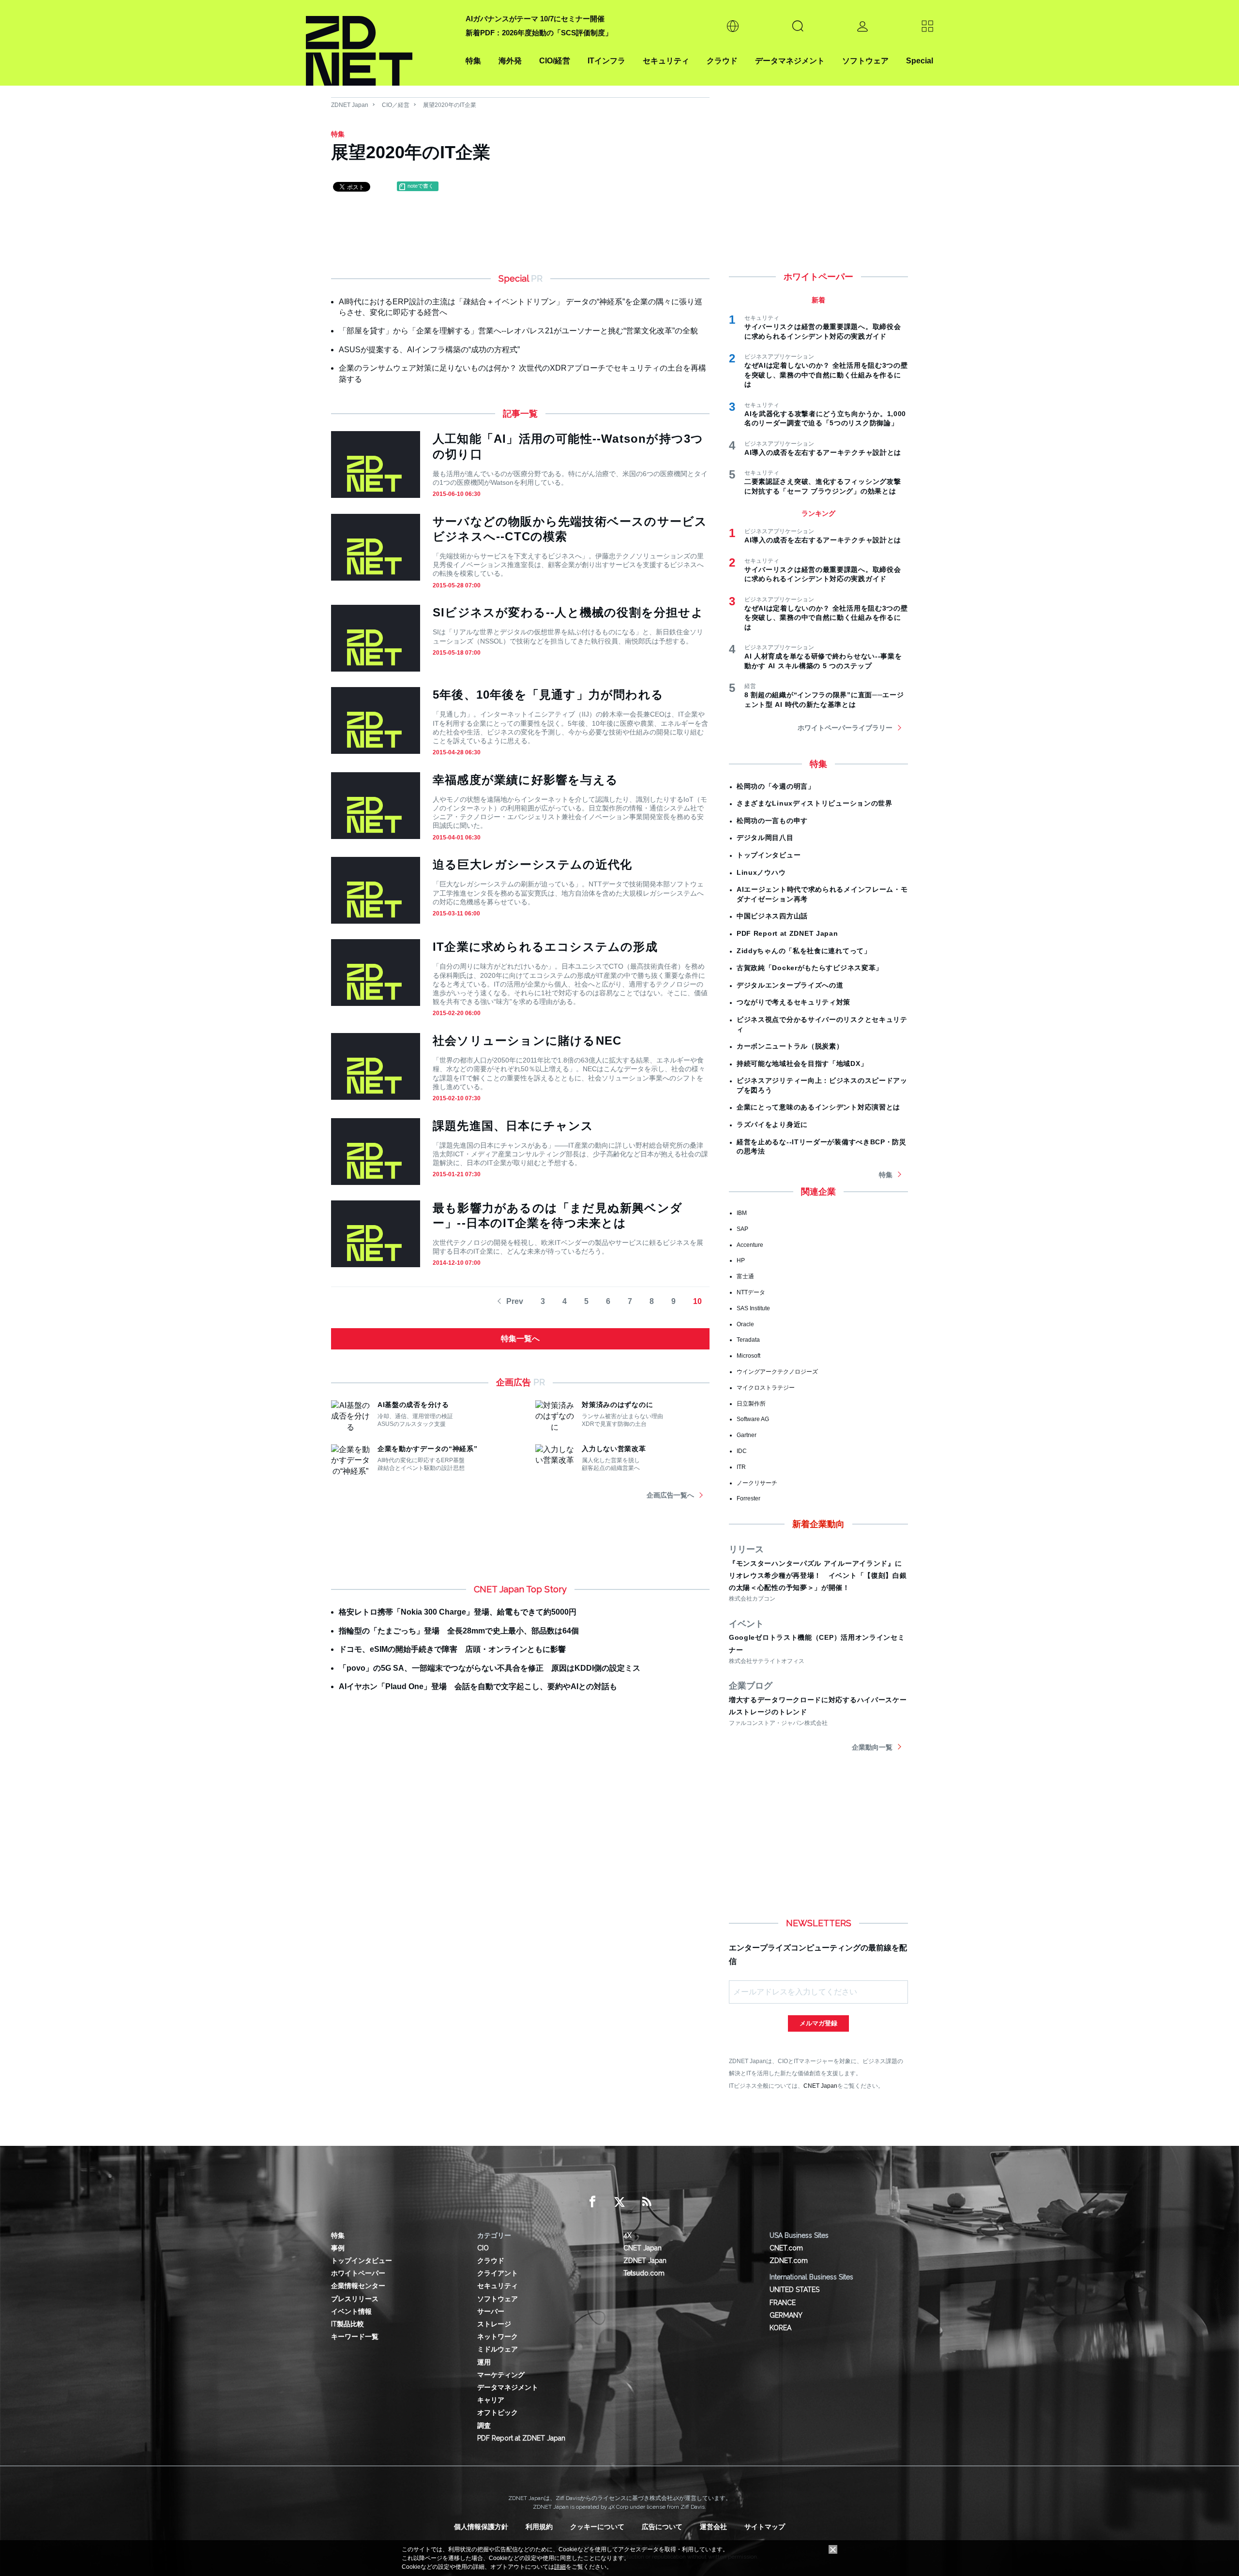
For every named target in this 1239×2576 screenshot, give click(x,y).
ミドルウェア (498, 2349)
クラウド (722, 61)
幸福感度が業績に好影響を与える (525, 780)
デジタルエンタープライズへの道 (790, 985)
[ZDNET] (380, 43)
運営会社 (713, 2527)
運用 (484, 2362)
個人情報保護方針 (481, 2527)
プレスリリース (355, 2299)
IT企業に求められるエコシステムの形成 (545, 947)
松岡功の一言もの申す (772, 821)
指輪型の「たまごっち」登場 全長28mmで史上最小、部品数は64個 (459, 1631)
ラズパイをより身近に (772, 1124)
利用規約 (539, 2527)
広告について (662, 2527)
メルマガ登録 (818, 2023)
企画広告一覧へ (670, 1495)
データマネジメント (790, 61)
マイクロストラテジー (766, 1388)
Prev (515, 1301)
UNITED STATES (794, 2290)
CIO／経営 (396, 105)
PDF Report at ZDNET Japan (787, 933)
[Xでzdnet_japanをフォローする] (619, 2202)
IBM (742, 1213)
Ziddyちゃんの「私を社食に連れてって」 (804, 951)
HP (741, 1260)
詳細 (560, 2567)
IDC (742, 1451)
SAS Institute (753, 1308)
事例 (338, 2248)
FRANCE (783, 2303)
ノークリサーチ (757, 1483)
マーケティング (501, 2375)
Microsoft (748, 1356)
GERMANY (786, 2315)
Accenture (750, 1245)
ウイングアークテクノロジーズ (777, 1372)
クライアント (498, 2273)
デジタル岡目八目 (765, 838)
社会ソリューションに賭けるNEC (527, 1041)
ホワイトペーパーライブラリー (845, 728)
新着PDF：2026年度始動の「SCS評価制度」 (539, 33)
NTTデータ (751, 1292)
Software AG (753, 1419)
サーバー (491, 2311)
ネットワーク (498, 2336)
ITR (741, 1467)
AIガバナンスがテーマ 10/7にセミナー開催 (535, 19)
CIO (483, 2248)
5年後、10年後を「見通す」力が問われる (548, 695)
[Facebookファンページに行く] (592, 2202)
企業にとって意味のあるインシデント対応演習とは (818, 1107)
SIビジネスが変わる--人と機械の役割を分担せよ (568, 612)
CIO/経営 (555, 61)
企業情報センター (358, 2286)
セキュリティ (666, 61)
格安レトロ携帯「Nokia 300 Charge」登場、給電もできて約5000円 (458, 1612)
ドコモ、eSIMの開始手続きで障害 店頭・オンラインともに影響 (452, 1649)
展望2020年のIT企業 (450, 105)
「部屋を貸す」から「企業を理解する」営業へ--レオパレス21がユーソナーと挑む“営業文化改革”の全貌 (518, 331)
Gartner (747, 1435)
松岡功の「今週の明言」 (776, 786)
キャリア (491, 2400)
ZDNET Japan (350, 105)
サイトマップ (765, 2527)
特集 (473, 61)
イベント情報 (351, 2311)
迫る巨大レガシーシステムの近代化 (532, 864)
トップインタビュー (769, 855)
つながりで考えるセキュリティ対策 (793, 1002)
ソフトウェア (865, 61)
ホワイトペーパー (358, 2273)
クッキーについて (597, 2527)
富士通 (745, 1276)
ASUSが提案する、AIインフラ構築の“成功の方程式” (429, 350)
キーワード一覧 (355, 2336)
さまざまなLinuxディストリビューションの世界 (815, 803)
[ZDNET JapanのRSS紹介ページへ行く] (647, 2202)
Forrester (748, 1498)
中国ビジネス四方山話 (772, 916)
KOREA (780, 2328)
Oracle (745, 1324)
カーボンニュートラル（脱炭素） (790, 1046)
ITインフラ (606, 61)
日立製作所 (751, 1404)
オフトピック (498, 2412)
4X (627, 2235)
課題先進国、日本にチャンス (513, 1126)
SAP (742, 1229)
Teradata (748, 1340)
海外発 (510, 61)
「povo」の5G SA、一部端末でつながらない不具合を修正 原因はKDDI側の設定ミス (490, 1668)
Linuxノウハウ (761, 872)
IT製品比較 (348, 2324)
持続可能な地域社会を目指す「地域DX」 (802, 1063)
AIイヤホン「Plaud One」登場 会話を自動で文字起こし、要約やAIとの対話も (478, 1686)
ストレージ (494, 2324)
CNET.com (786, 2248)
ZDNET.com (789, 2261)
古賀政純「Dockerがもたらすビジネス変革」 (810, 968)
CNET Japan (820, 2086)
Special (920, 61)
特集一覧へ (520, 1339)
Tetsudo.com (644, 2273)
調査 (484, 2426)
